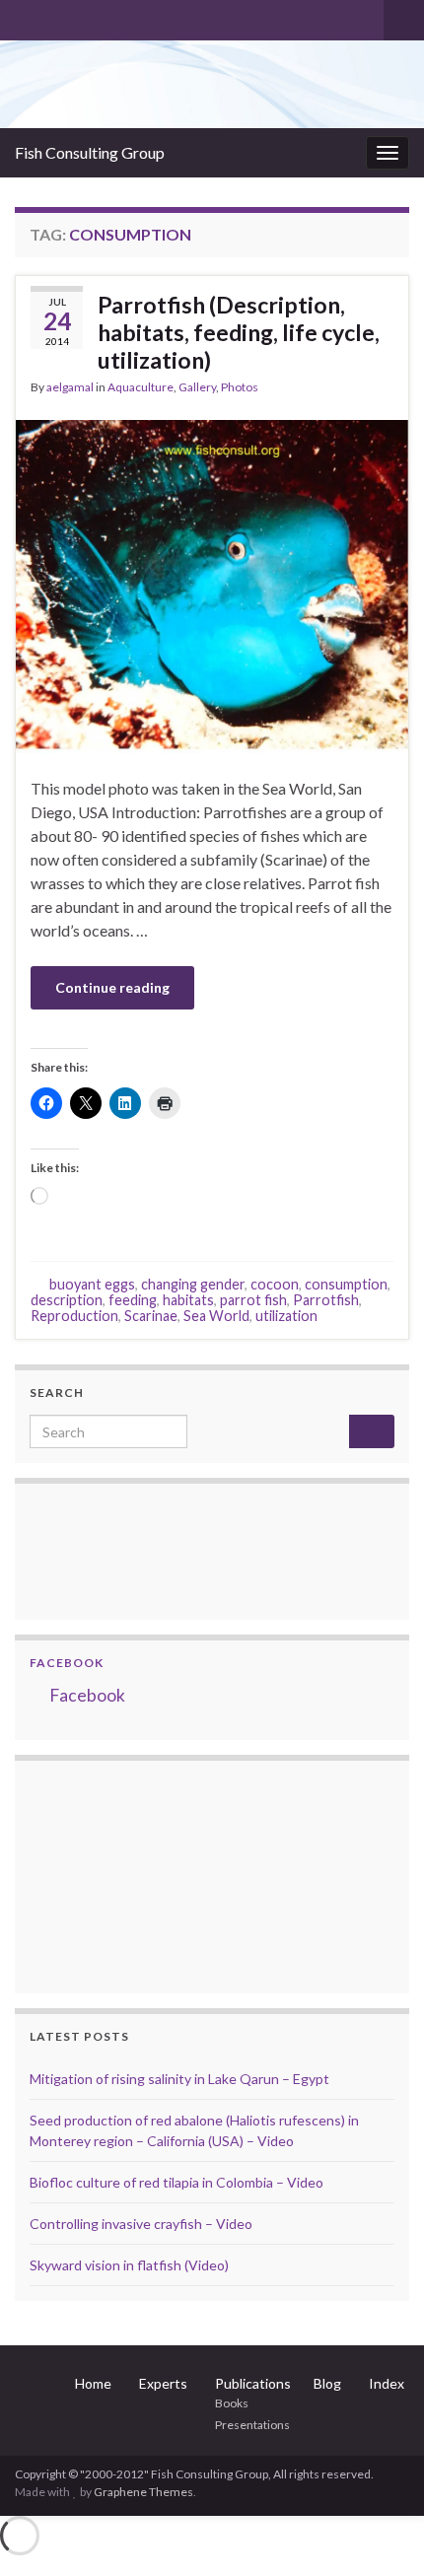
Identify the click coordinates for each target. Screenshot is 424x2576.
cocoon (275, 1284)
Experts (163, 2383)
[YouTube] (87, 16)
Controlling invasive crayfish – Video (141, 2224)
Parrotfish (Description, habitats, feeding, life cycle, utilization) (239, 332)
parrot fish (253, 1300)
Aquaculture (141, 387)
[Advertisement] (128, 1874)
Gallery (197, 387)
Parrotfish (326, 1300)
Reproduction (74, 1316)
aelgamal (70, 387)
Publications (253, 2383)
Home (93, 2383)
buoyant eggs (92, 1284)
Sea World (216, 1316)
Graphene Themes (143, 2492)
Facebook (67, 1663)
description (67, 1300)
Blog (327, 2383)
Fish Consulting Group (90, 152)
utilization (286, 1316)
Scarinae (151, 1316)
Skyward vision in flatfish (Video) (129, 2265)
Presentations (252, 2425)
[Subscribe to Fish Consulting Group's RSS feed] (24, 16)
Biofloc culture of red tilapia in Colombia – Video (177, 2182)
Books (232, 2403)
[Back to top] (380, 2532)
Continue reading (112, 987)
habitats (188, 1300)
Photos (240, 387)
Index (387, 2383)
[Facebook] (56, 16)
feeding (133, 1300)
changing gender (193, 1284)
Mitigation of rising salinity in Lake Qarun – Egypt (179, 2079)
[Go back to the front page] (212, 84)
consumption (346, 1284)
